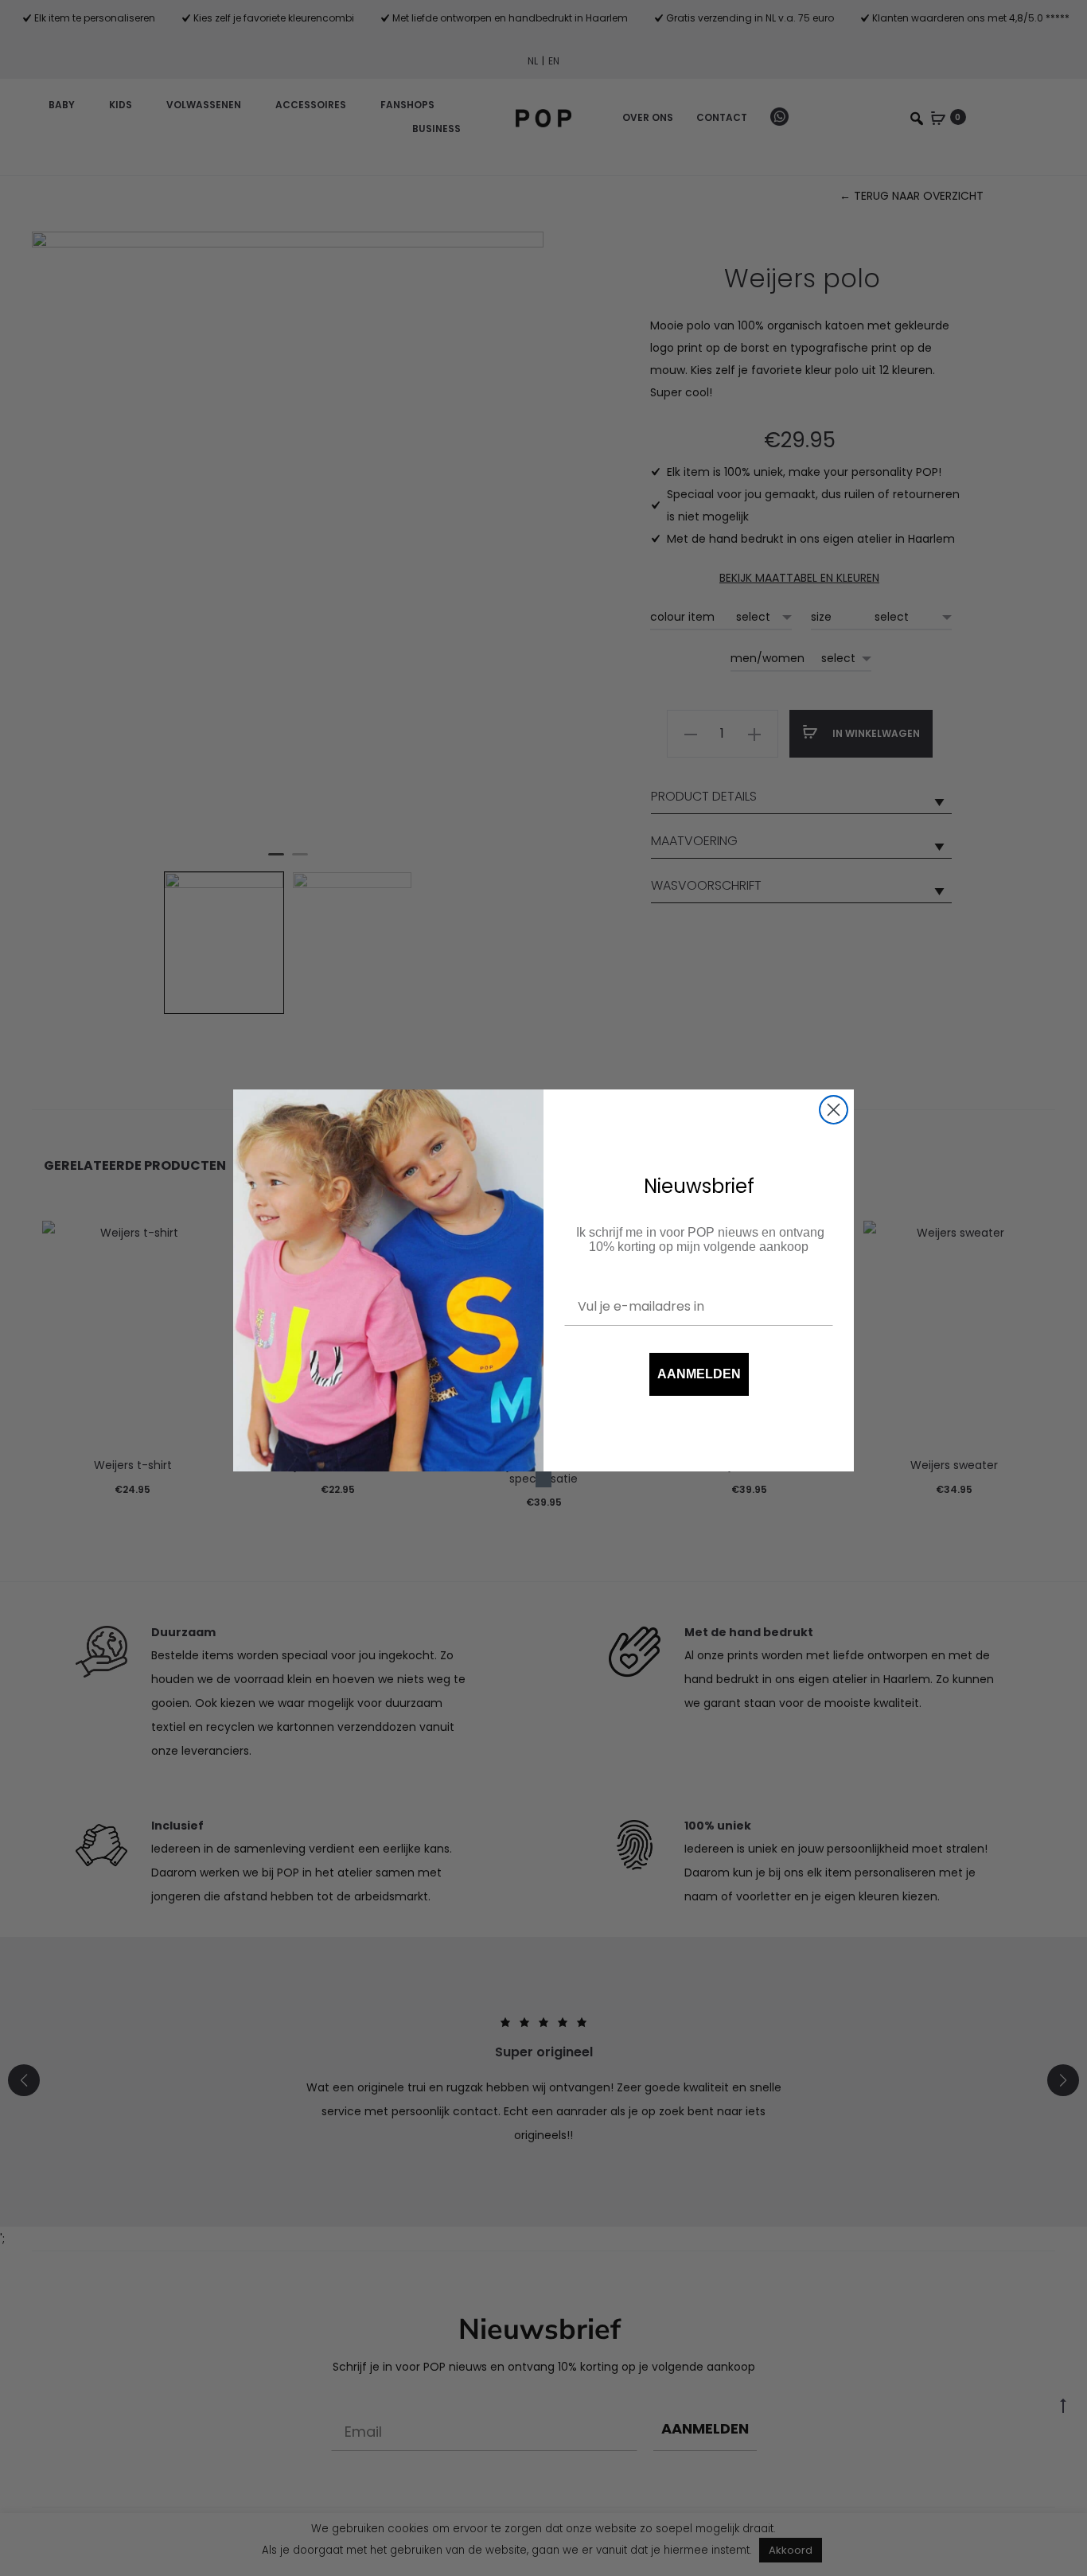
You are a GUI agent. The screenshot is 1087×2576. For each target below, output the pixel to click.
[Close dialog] (834, 1110)
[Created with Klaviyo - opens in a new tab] (543, 1479)
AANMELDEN (699, 1374)
